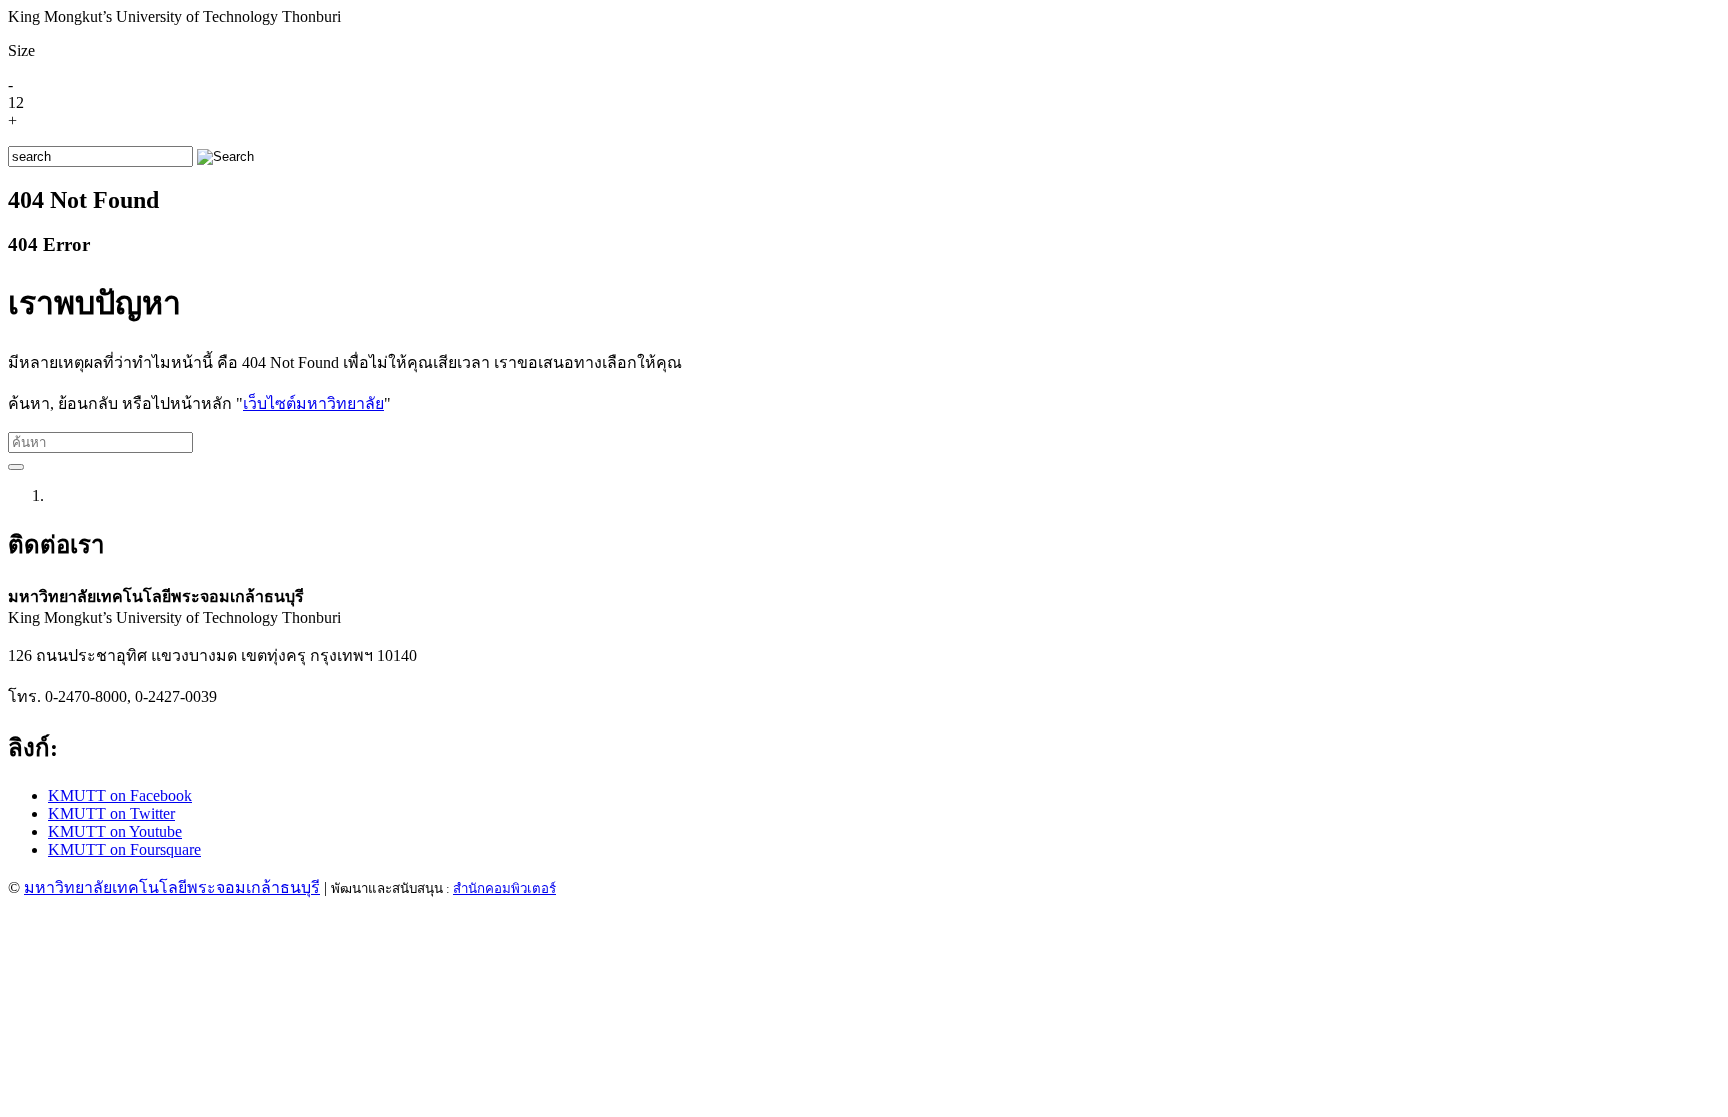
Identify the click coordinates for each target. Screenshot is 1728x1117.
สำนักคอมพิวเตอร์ (504, 888)
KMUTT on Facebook (120, 795)
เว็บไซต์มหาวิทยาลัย (313, 403)
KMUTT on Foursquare (124, 849)
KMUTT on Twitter (111, 813)
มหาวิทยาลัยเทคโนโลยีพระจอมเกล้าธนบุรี (172, 887)
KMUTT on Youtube (115, 831)
